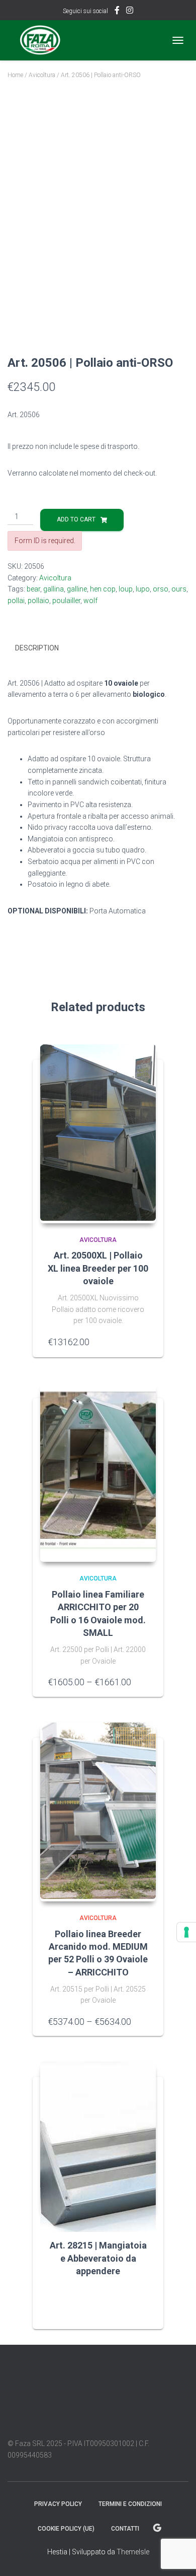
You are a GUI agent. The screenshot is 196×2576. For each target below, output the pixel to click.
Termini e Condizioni (130, 2504)
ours (179, 589)
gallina (54, 589)
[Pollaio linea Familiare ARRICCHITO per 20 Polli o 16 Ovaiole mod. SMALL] (98, 1473)
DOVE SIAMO (157, 2528)
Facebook (117, 12)
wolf (90, 601)
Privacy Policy (58, 2504)
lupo (143, 589)
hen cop (103, 589)
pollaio (38, 601)
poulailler (66, 601)
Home (15, 75)
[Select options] (143, 1682)
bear (33, 589)
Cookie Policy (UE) (66, 2529)
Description (37, 648)
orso (161, 589)
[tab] (98, 648)
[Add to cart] (143, 1342)
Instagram (130, 12)
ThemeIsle (133, 2552)
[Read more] (143, 2292)
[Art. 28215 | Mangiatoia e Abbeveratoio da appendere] (98, 2137)
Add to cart (76, 519)
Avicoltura (42, 75)
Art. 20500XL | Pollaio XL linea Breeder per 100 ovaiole (98, 1268)
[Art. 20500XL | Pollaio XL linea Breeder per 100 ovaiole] (98, 1134)
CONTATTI (125, 2529)
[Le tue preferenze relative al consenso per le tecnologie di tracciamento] (186, 1932)
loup (126, 589)
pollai (16, 601)
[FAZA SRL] (44, 40)
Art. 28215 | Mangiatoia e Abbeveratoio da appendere (98, 2258)
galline (77, 589)
